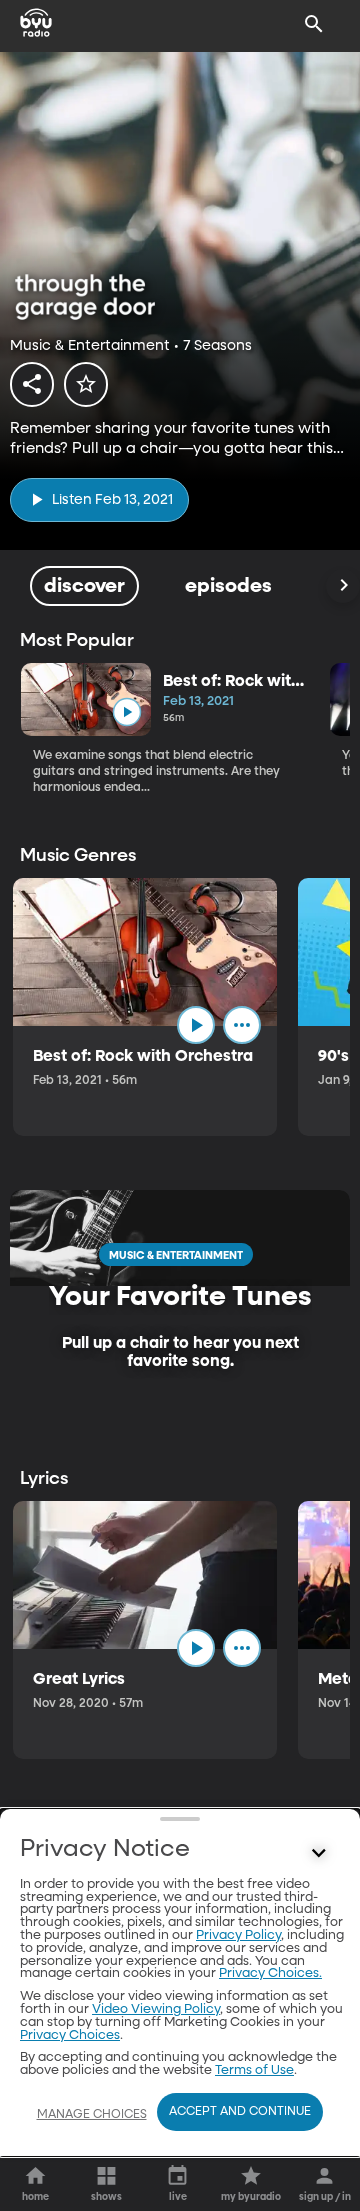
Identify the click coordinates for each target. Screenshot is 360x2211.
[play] (126, 712)
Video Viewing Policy (156, 2009)
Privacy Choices (70, 2035)
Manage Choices (92, 2115)
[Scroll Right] (343, 586)
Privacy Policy (238, 1935)
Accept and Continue (240, 2112)
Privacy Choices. (270, 1973)
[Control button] (319, 1854)
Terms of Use (254, 2070)
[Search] (314, 24)
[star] (86, 384)
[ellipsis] (242, 1025)
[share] (32, 384)
